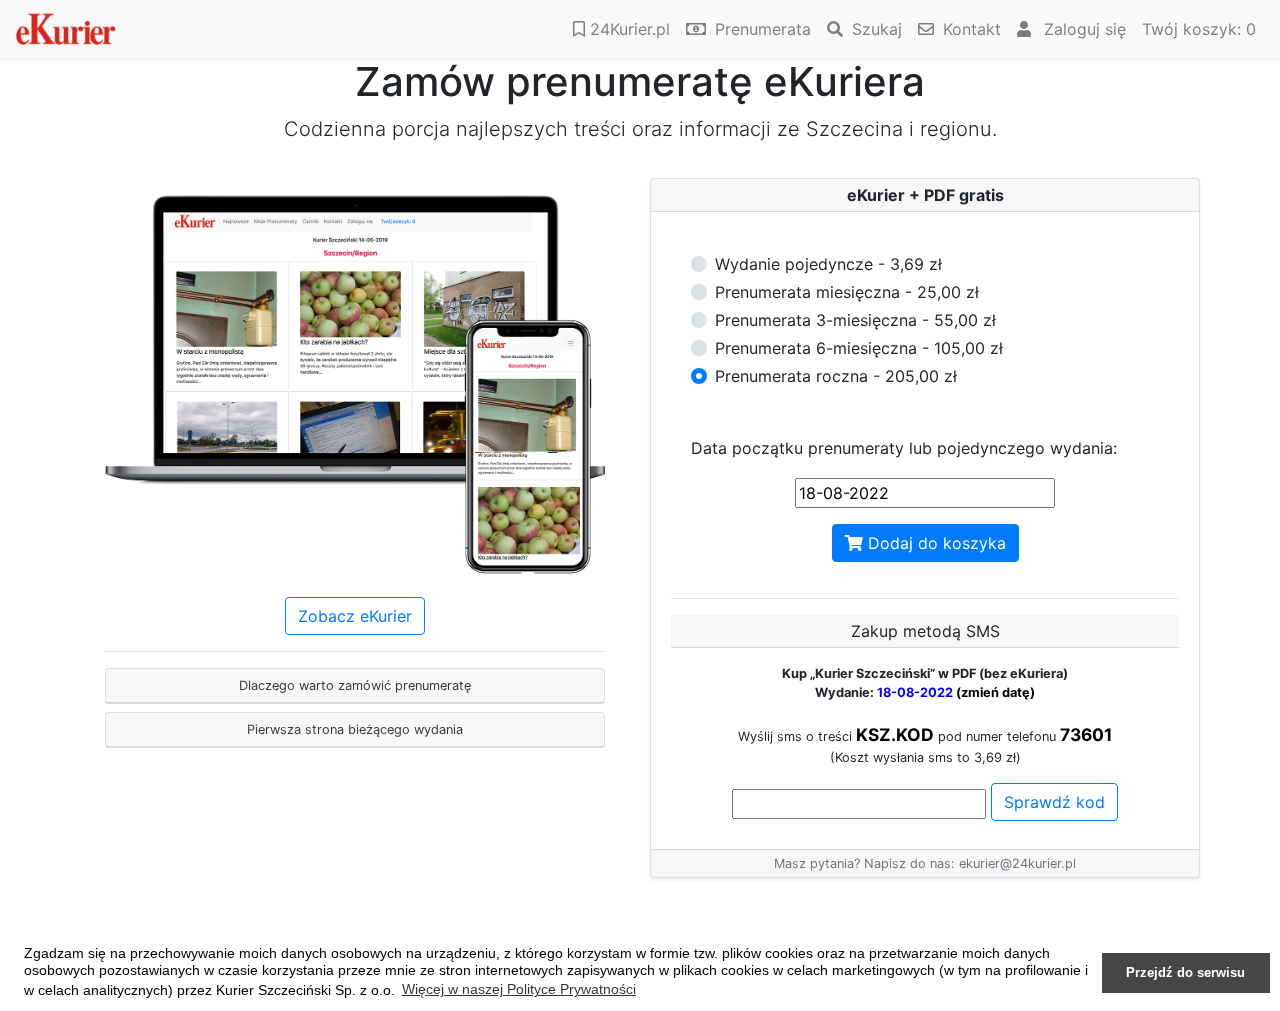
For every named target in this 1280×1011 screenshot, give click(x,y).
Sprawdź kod (1054, 802)
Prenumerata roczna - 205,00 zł (836, 376)
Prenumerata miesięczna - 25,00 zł (847, 292)
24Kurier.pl (627, 29)
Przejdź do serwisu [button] (1185, 973)
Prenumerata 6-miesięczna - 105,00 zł (859, 348)
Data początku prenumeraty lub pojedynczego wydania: (904, 448)
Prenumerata (760, 29)
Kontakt (969, 29)
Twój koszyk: (1199, 29)
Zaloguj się (1082, 29)
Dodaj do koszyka (934, 543)
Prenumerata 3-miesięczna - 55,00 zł (855, 320)
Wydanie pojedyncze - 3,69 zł (828, 264)
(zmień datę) (995, 692)
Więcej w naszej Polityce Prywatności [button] (519, 989)
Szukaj (874, 29)
